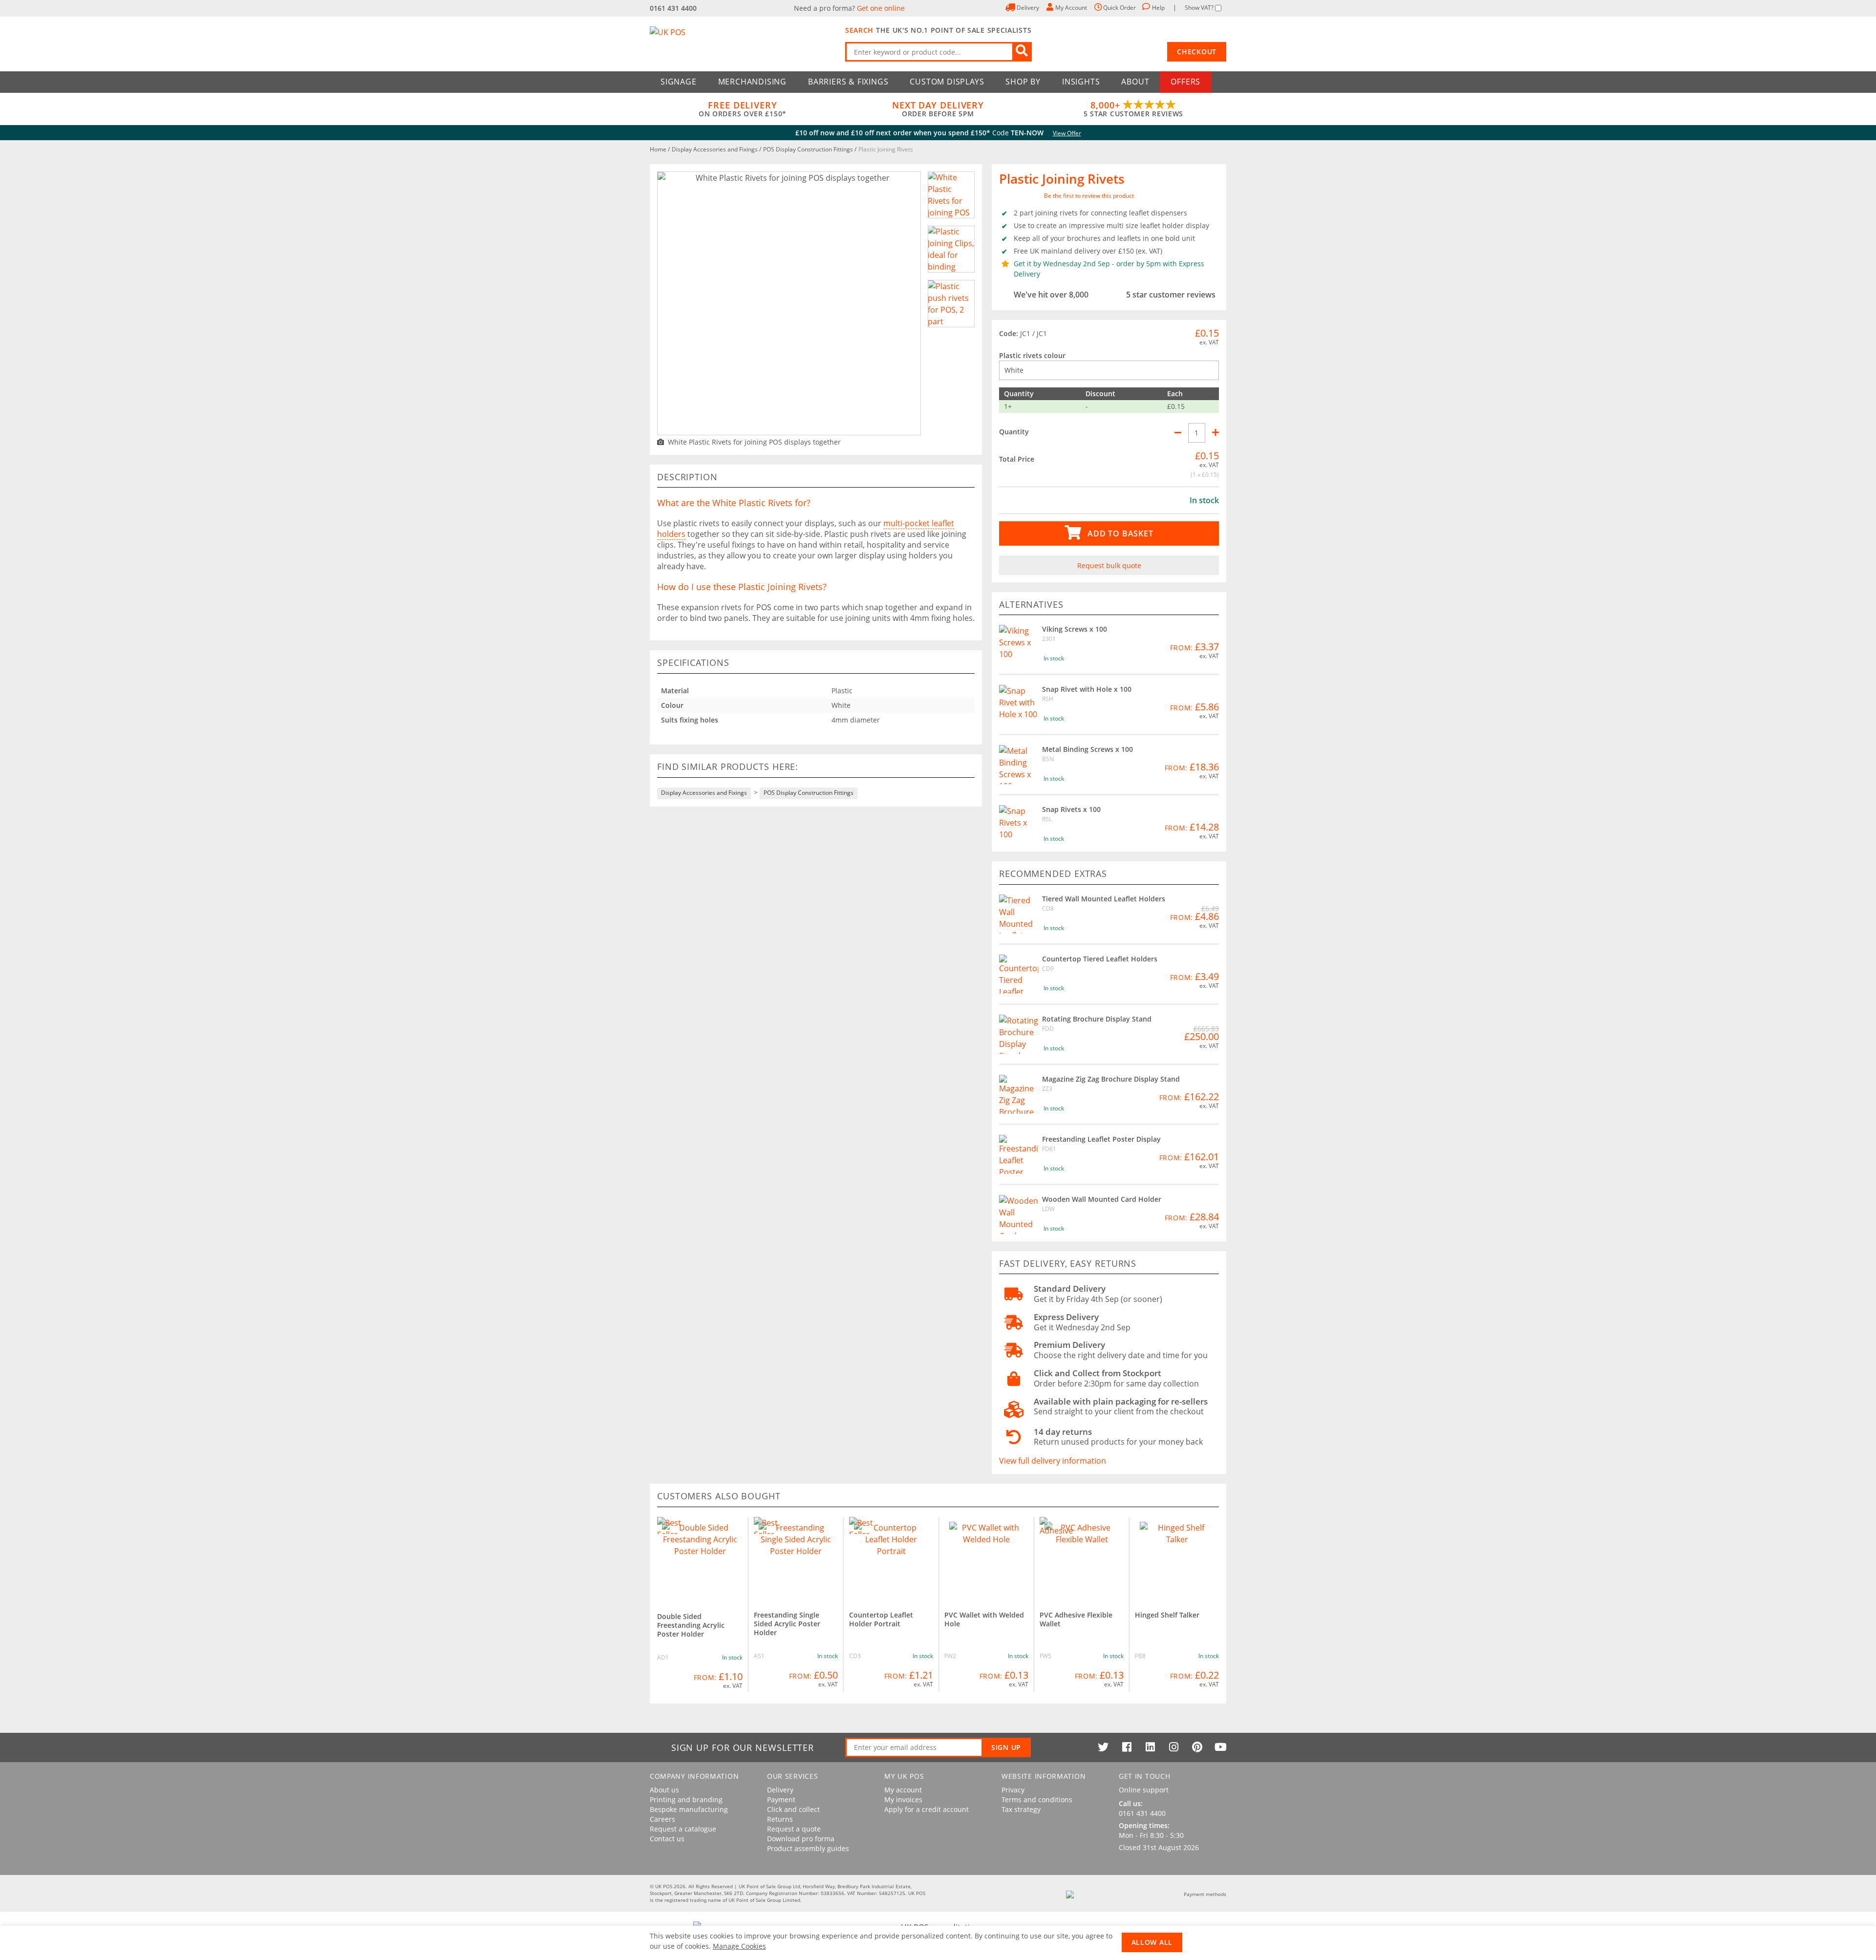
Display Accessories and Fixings (715, 149)
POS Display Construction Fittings (809, 149)
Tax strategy (1021, 1810)
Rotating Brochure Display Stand (1097, 1019)
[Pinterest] (1197, 1747)
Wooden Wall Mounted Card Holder (1102, 1199)
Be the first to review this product (1089, 196)
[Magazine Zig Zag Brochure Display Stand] (1019, 1094)
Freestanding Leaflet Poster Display (1101, 1139)
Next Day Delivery (938, 109)
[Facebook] (1127, 1747)
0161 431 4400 (673, 8)
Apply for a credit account (927, 1810)
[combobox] (938, 52)
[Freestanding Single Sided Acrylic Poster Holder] (796, 1559)
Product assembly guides (808, 1849)
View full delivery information (1053, 1461)
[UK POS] (743, 44)
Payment (781, 1800)
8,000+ (1133, 109)
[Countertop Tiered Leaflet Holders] (1019, 974)
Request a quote (794, 1829)
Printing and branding (686, 1800)
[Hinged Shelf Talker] (1177, 1559)
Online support (1144, 1790)
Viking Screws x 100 (1075, 629)
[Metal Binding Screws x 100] (1019, 765)
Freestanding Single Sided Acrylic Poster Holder (787, 1624)
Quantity (1014, 432)
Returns (780, 1819)
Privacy (1013, 1790)
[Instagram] (1173, 1747)
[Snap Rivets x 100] (1019, 825)
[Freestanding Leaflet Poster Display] (1019, 1154)
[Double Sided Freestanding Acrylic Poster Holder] (700, 1560)
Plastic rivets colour (1032, 355)
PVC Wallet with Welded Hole (984, 1619)
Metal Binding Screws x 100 (1087, 749)
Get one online (881, 8)
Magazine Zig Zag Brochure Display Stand (1111, 1079)
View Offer (1067, 133)
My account (903, 1790)
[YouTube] (1220, 1747)
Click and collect (793, 1810)
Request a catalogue (683, 1829)
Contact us (667, 1839)
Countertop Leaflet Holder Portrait (881, 1619)
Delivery (780, 1790)
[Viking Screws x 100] (1019, 644)
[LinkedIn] (1150, 1747)
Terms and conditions (1037, 1800)
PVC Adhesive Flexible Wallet (1076, 1619)
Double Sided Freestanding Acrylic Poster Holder (691, 1625)
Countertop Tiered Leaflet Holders (1100, 959)
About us (664, 1790)
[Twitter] (1103, 1747)
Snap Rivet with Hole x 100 (1087, 689)
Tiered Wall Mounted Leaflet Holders (1104, 899)
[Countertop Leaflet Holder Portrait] (891, 1559)
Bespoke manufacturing (689, 1810)
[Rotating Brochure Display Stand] (1019, 1034)
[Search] (1022, 52)
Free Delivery (743, 109)
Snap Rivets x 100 (1071, 809)
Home (659, 149)
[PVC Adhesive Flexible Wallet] (1082, 1559)
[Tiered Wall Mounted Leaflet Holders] (1019, 914)
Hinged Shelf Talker (1167, 1615)
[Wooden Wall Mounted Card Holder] (1019, 1214)
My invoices (903, 1800)
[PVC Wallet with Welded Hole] (986, 1559)
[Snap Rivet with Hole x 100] (1019, 704)
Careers (662, 1819)
